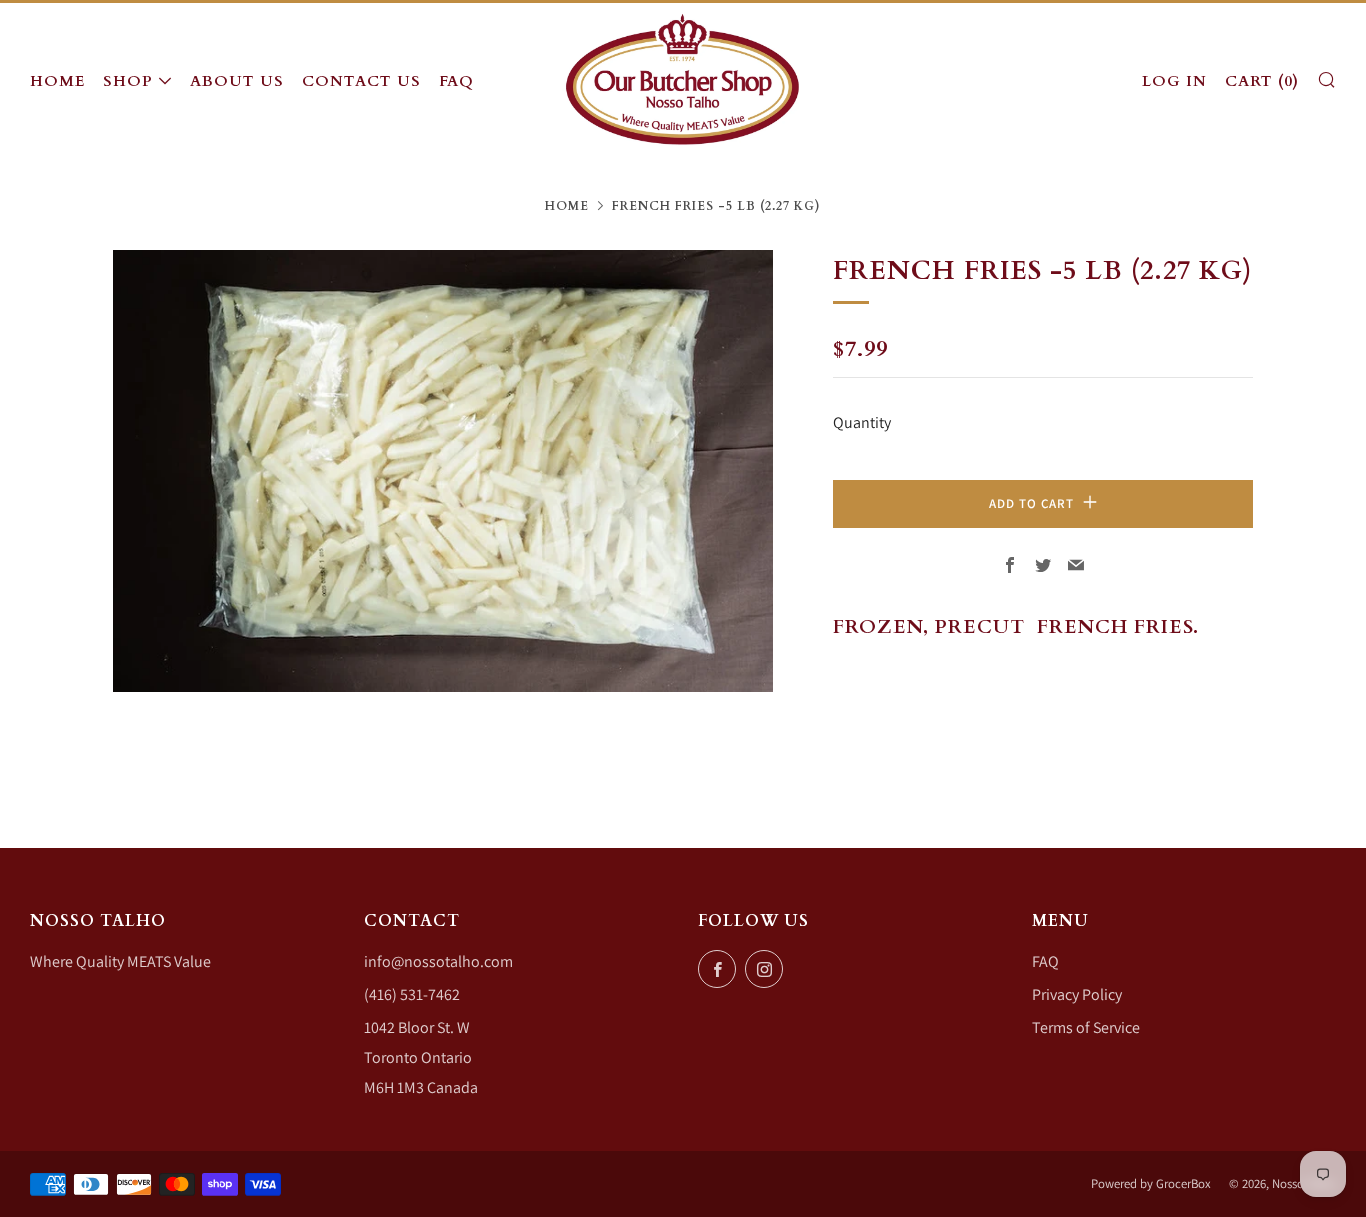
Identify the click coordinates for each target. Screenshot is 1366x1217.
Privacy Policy (1077, 994)
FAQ (456, 81)
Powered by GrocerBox (1151, 1183)
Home (57, 81)
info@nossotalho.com (438, 961)
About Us (237, 81)
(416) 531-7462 (412, 994)
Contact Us (361, 81)
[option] (443, 471)
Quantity (862, 422)
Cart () (1262, 81)
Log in (1174, 81)
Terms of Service (1086, 1027)
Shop (128, 81)
